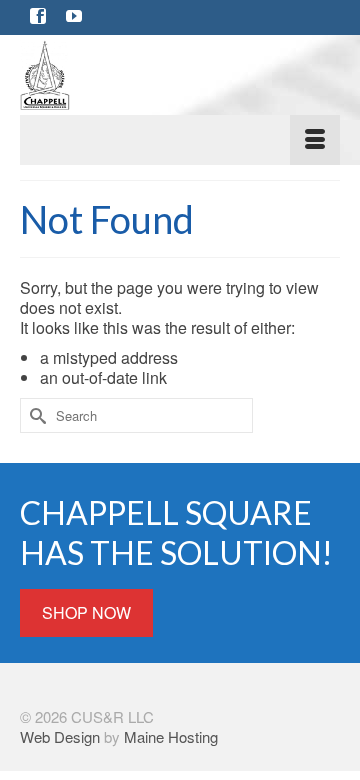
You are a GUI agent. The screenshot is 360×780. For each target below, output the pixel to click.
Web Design (60, 736)
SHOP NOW (86, 612)
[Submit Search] (35, 415)
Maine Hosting (171, 736)
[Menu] (180, 140)
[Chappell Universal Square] (180, 75)
